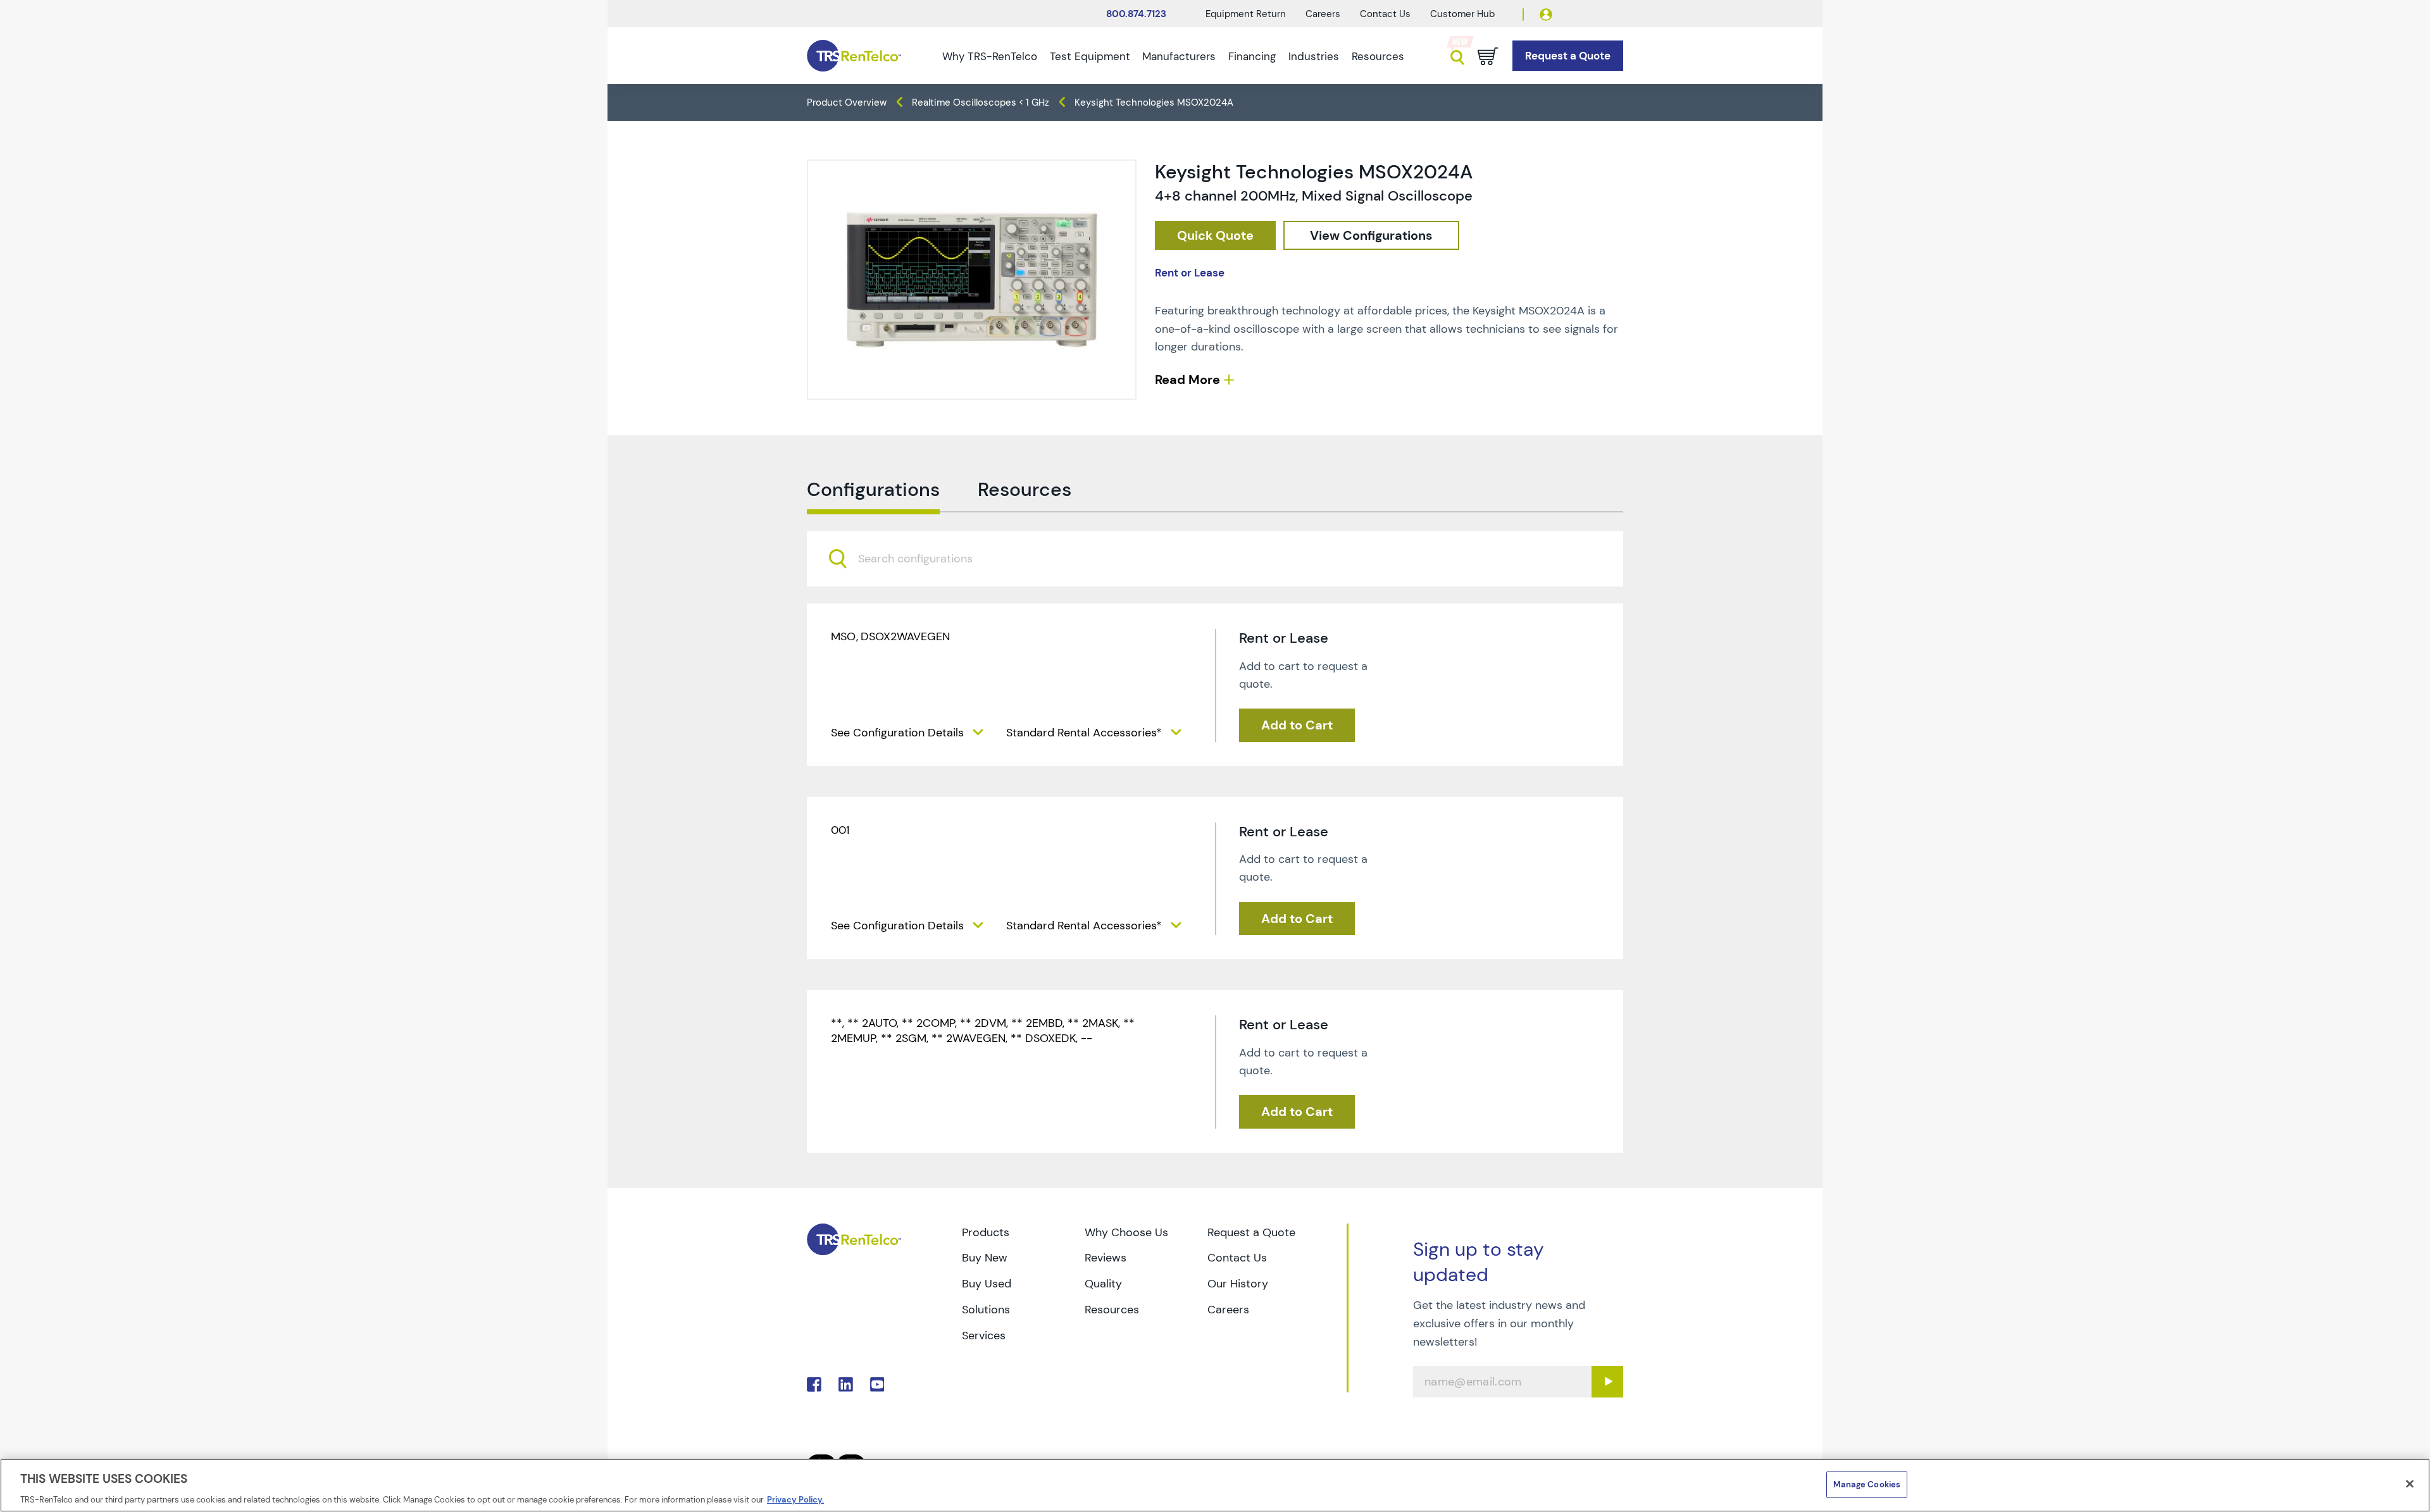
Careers (1323, 14)
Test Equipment (1090, 56)
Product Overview (847, 102)
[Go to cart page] (1488, 56)
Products (986, 1232)
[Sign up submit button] (1607, 1382)
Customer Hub (1462, 14)
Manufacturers (1179, 56)
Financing (1252, 56)
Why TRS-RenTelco (990, 56)
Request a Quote (1251, 1232)
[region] (1215, 1485)
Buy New (985, 1258)
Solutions (986, 1310)
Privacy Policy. (795, 1499)
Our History (1238, 1284)
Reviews (1106, 1258)
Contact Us (1385, 14)
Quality (1103, 1284)
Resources (1378, 56)
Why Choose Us (1126, 1232)
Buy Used (987, 1284)
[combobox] (1215, 559)
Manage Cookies (1867, 1484)
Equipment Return (1246, 14)
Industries (1314, 56)
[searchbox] (923, 559)
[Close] (2410, 1484)
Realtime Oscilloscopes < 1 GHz (981, 102)
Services (984, 1335)
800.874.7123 (1136, 14)
